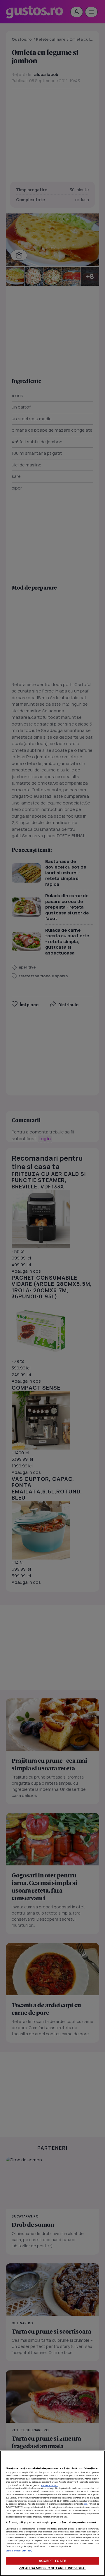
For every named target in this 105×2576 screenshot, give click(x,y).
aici (86, 2504)
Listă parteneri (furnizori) (19, 2551)
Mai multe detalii (50, 2485)
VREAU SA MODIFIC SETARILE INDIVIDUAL (52, 2568)
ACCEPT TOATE (52, 2561)
